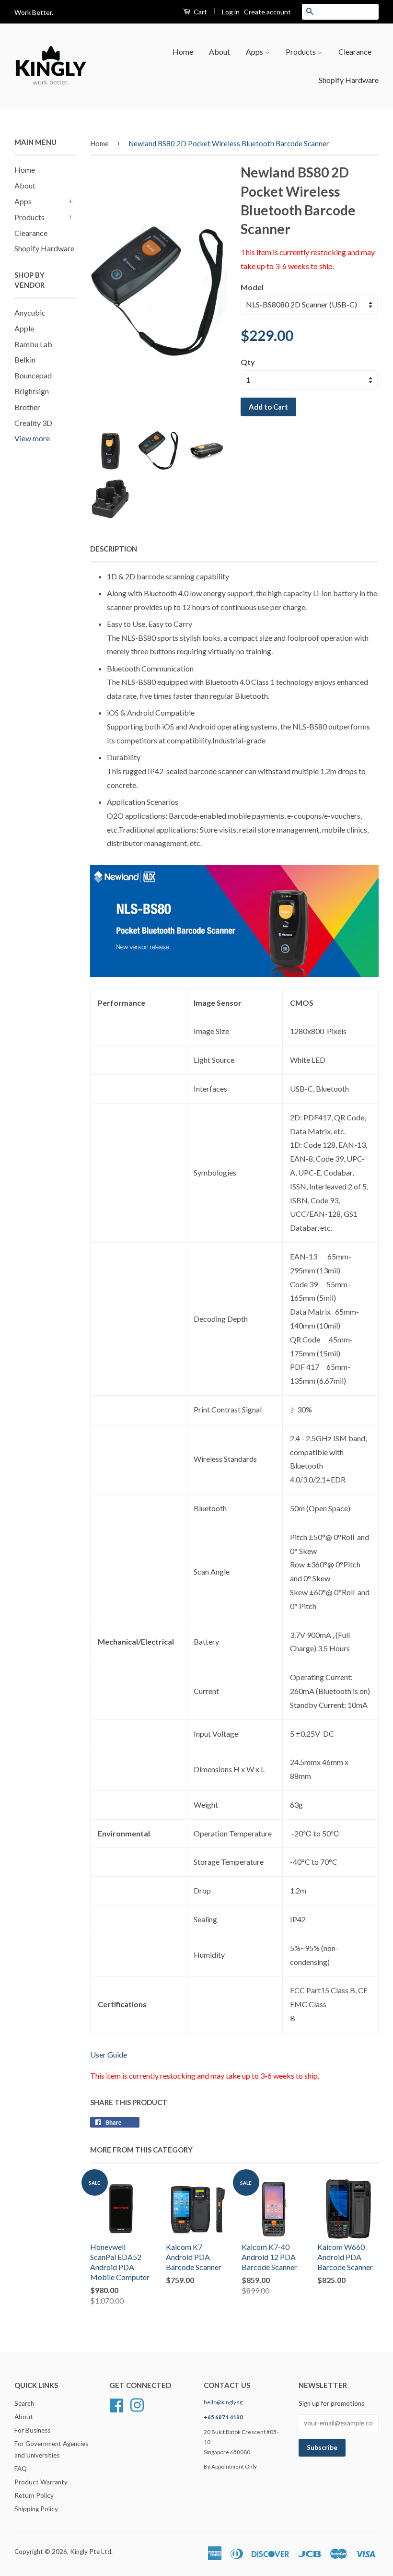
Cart (200, 12)
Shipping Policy (36, 2509)
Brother (27, 407)
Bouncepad (33, 375)
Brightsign (32, 391)
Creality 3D (33, 423)
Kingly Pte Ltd (91, 2552)
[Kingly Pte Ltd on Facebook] (116, 2404)
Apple (24, 328)
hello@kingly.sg (223, 2402)
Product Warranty (41, 2482)
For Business (32, 2430)
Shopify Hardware (349, 80)
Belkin (25, 359)
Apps (255, 52)
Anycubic (30, 312)
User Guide (109, 2054)
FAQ (21, 2469)
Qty (248, 362)
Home (183, 52)
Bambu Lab (33, 344)
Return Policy (34, 2495)
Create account (267, 12)
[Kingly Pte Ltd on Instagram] (137, 2404)
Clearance (355, 52)
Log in (231, 12)
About (220, 52)
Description (114, 549)
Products (301, 52)
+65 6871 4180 (223, 2417)
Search (24, 2403)
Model (252, 287)
